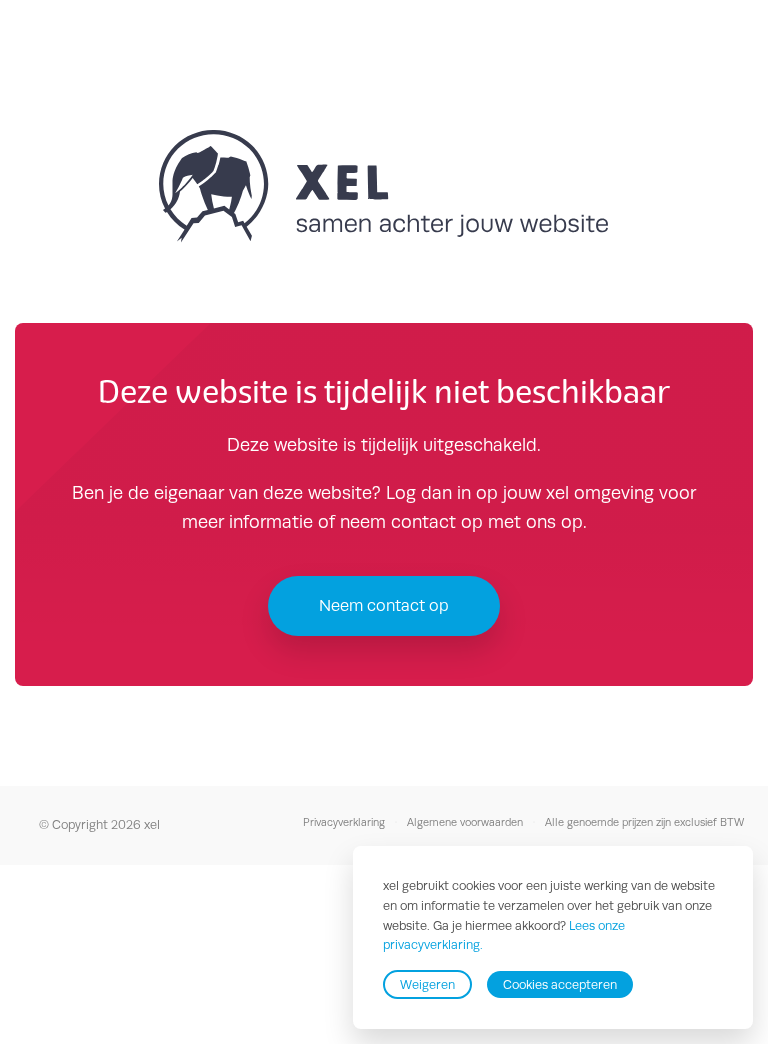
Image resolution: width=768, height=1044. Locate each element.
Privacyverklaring (344, 822)
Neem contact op (384, 605)
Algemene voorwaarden (465, 822)
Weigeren (427, 984)
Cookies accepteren (560, 984)
